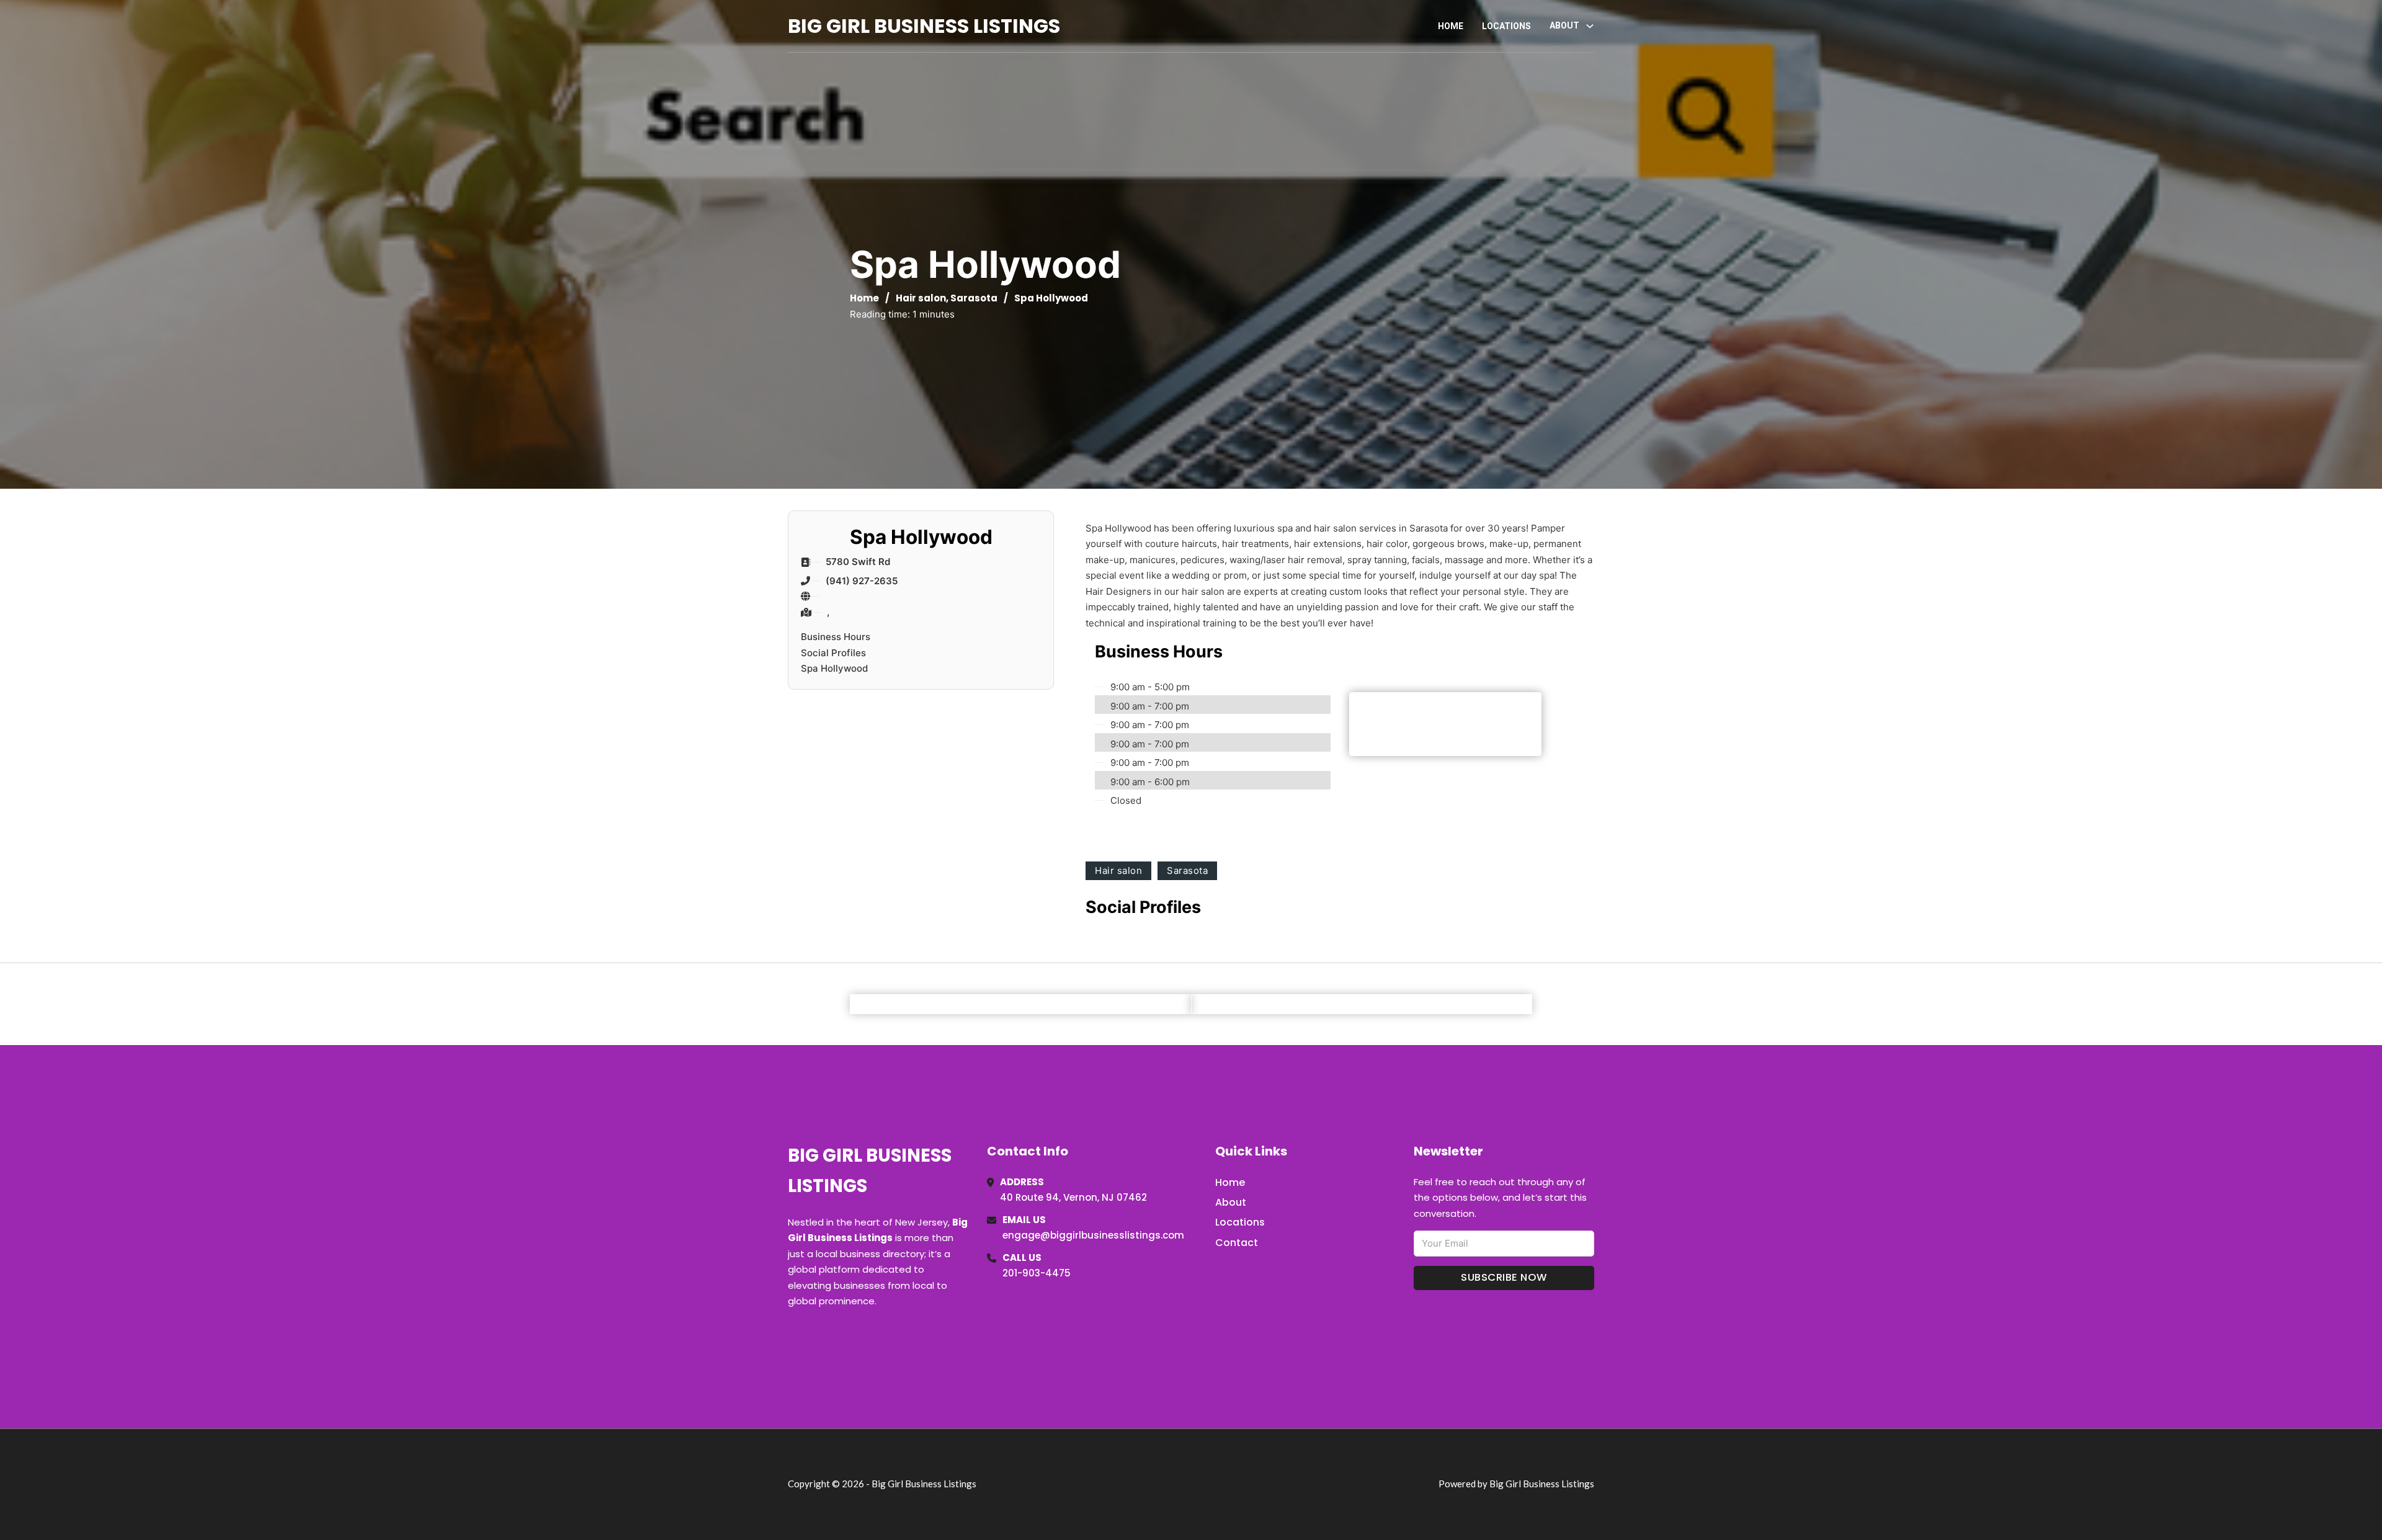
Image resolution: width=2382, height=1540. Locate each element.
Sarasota (974, 298)
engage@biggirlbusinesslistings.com (1093, 1235)
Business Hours (836, 637)
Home (1451, 26)
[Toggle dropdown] (1590, 26)
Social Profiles (833, 653)
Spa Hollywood (834, 668)
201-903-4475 (1037, 1273)
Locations (1506, 26)
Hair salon (921, 298)
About (1231, 1202)
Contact (1237, 1243)
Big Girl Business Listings (924, 26)
